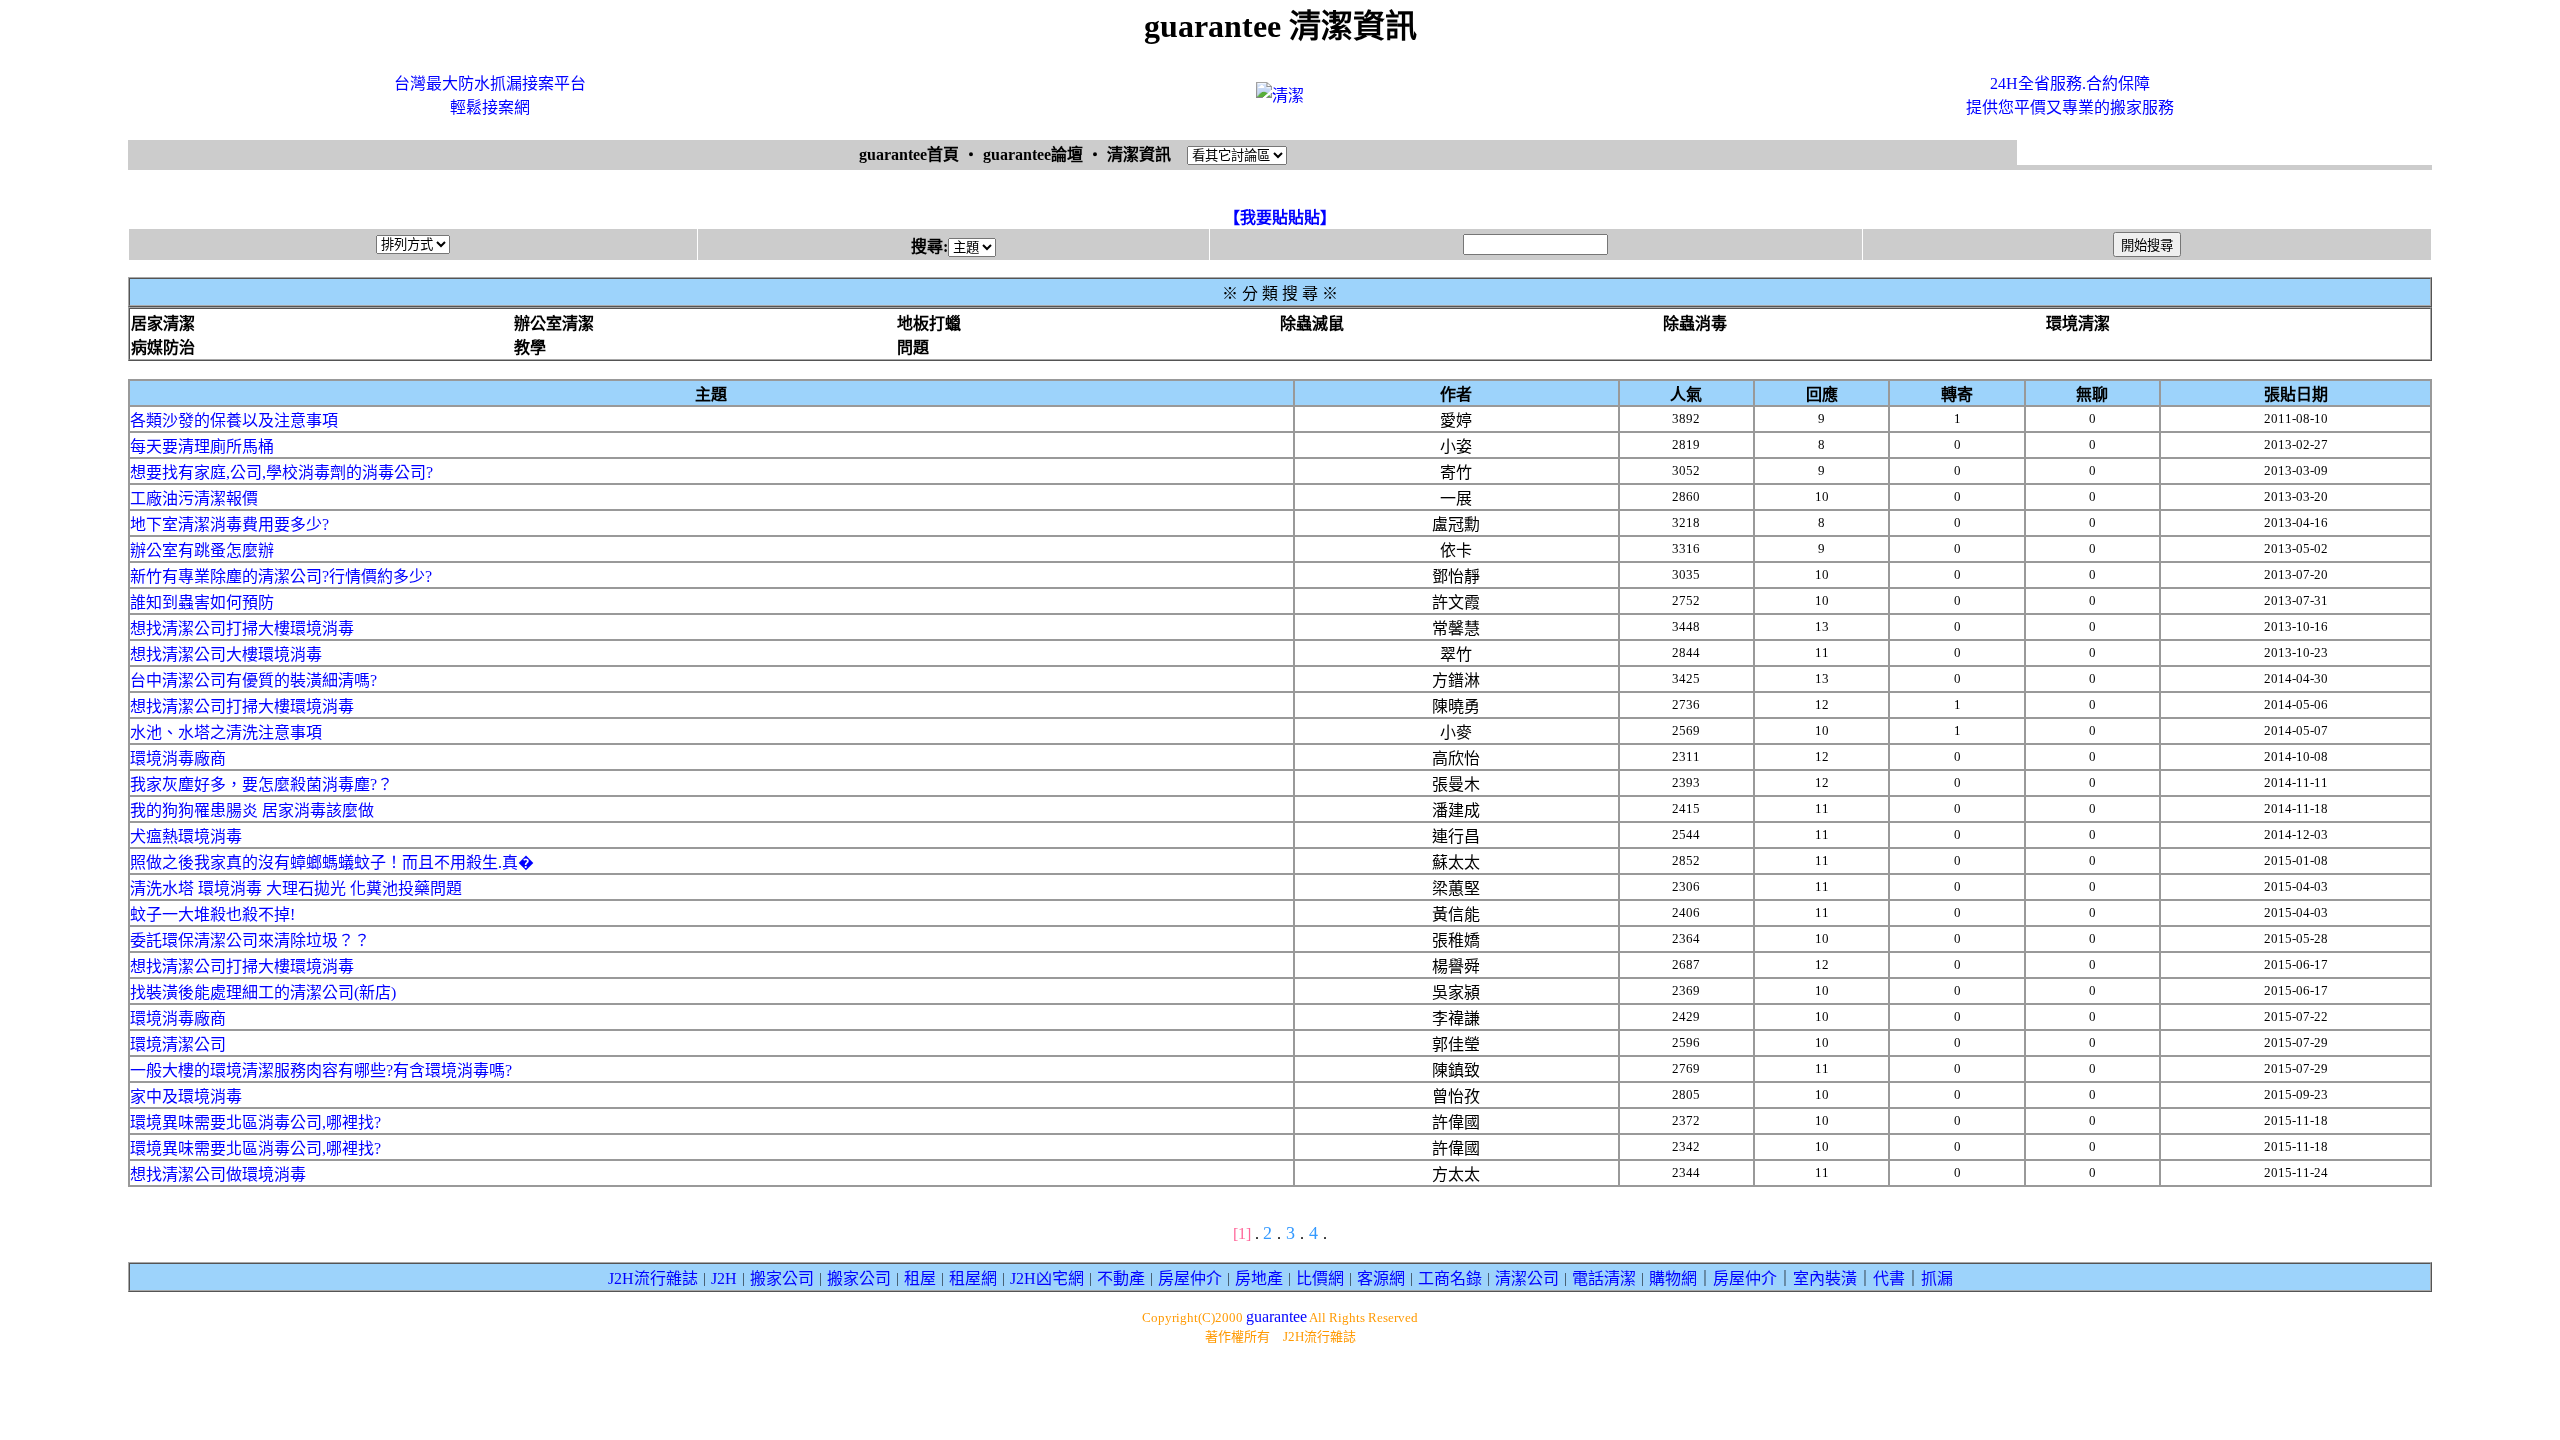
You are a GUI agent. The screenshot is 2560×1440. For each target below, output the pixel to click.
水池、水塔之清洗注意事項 (226, 732)
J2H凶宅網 (1047, 1278)
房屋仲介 (1190, 1278)
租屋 (920, 1278)
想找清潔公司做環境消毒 (218, 1174)
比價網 (1320, 1278)
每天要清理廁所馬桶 (202, 446)
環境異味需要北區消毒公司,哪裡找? (255, 1122)
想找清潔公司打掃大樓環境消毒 (242, 628)
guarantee (1276, 1316)
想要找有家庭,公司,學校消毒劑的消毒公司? (281, 472)
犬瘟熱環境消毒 (186, 836)
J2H (724, 1278)
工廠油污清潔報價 (194, 498)
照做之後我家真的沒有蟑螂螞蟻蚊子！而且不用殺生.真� (332, 862)
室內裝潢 (1825, 1278)
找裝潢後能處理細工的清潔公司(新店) (263, 992)
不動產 (1121, 1278)
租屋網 (973, 1278)
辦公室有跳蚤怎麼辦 (202, 550)
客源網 (1381, 1278)
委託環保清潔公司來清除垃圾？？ (250, 940)
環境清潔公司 (178, 1044)
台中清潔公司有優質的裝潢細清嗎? (253, 680)
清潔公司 (1527, 1278)
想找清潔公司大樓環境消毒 (226, 654)
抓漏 (1937, 1278)
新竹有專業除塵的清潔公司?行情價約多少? (281, 576)
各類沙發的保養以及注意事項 (234, 420)
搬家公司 (782, 1278)
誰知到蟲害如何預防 (202, 602)
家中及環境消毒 (186, 1096)
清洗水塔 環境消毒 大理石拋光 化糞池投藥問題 (296, 888)
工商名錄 (1450, 1278)
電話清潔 (1604, 1278)
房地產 (1259, 1278)
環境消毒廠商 (178, 758)
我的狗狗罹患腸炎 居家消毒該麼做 (252, 810)
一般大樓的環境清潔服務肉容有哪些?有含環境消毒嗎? (321, 1070)
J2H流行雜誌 (653, 1278)
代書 (1889, 1278)
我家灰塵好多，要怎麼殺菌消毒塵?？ (261, 784)
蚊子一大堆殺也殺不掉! (212, 914)
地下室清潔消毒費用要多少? (229, 524)
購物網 (1673, 1278)
